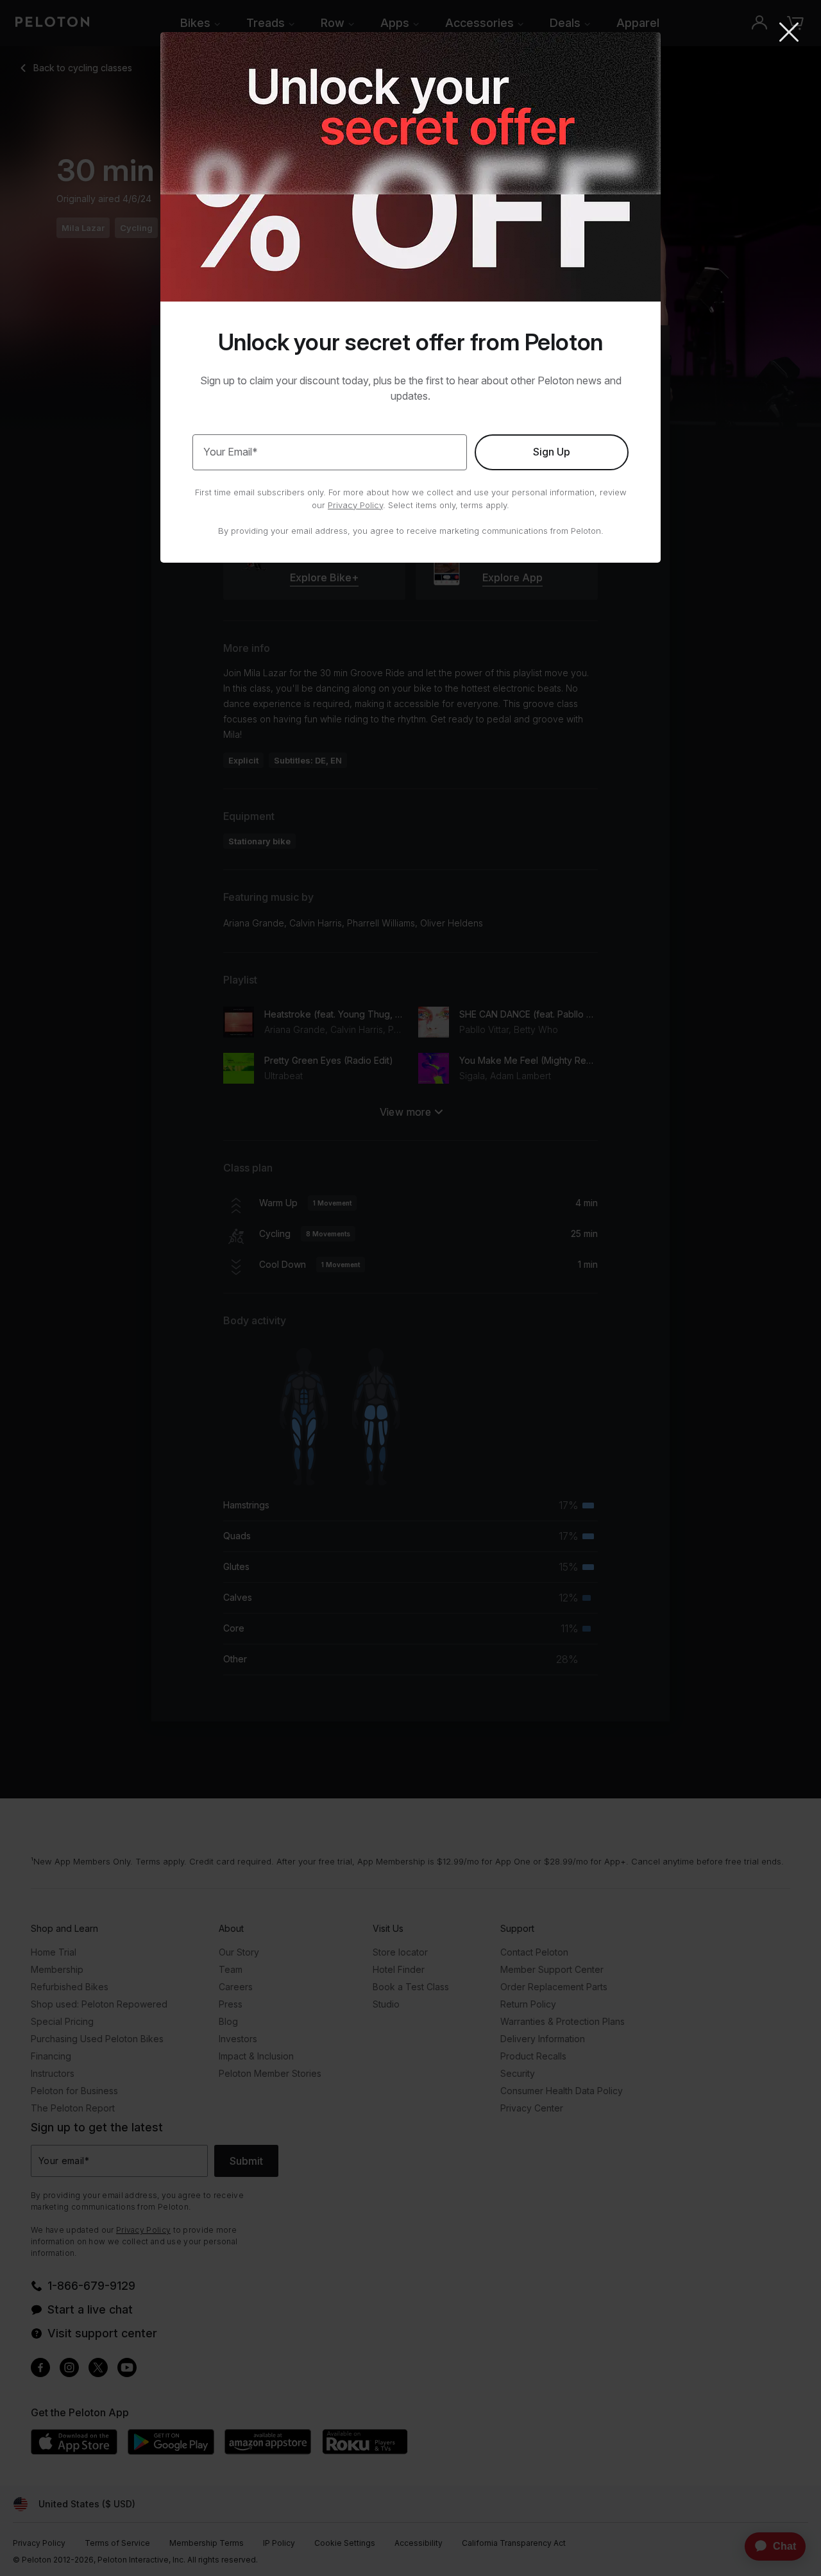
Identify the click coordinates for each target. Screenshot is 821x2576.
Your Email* (231, 452)
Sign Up (552, 452)
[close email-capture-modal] (789, 33)
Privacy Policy (355, 505)
